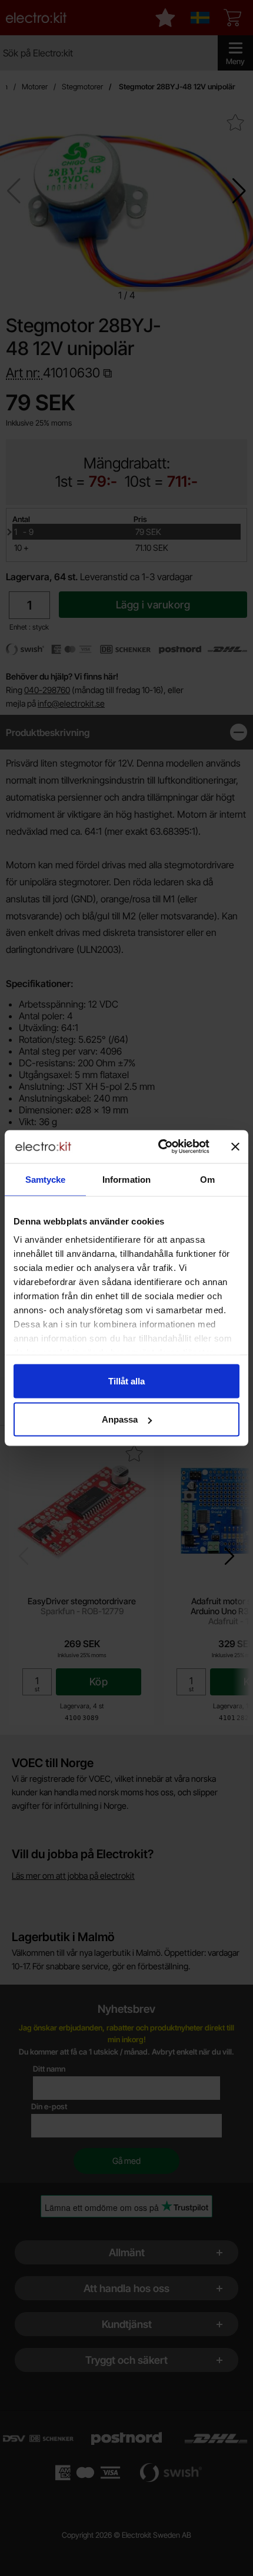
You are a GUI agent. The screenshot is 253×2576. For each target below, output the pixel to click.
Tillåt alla (126, 1381)
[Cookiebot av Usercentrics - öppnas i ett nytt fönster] (159, 1147)
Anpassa (120, 1419)
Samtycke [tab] (46, 1179)
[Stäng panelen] (235, 1146)
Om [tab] (207, 1179)
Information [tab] (126, 1179)
